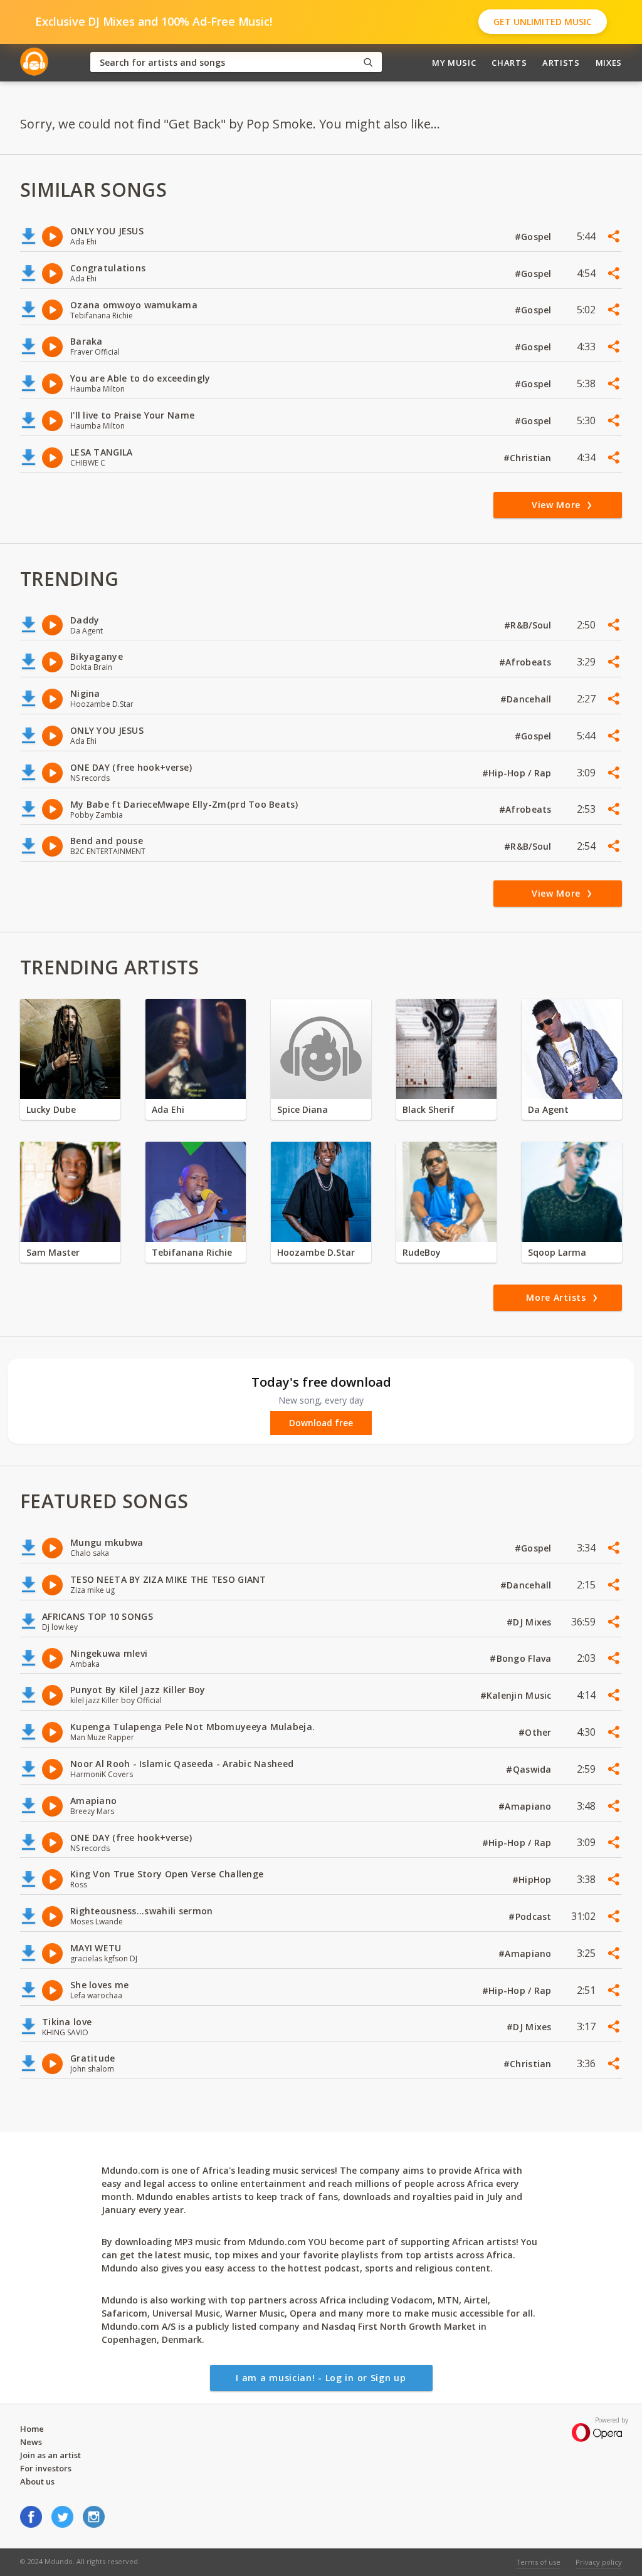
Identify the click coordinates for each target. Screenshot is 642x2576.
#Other (536, 1732)
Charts (509, 63)
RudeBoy (422, 1252)
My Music (454, 63)
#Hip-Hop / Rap (518, 773)
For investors (46, 2468)
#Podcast (531, 1916)
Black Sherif (429, 1109)
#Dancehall (527, 699)
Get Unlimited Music (543, 22)
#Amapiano (526, 1806)
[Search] (368, 62)
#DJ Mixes (530, 1622)
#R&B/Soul (529, 625)
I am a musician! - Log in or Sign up (321, 2378)
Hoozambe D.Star (316, 1252)
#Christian (529, 458)
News (31, 2442)
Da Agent (548, 1109)
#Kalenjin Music (517, 1695)
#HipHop (533, 1880)
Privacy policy (599, 2562)
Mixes (609, 63)
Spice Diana (303, 1109)
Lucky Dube (51, 1109)
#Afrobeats (527, 662)
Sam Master (53, 1252)
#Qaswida (530, 1769)
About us (37, 2481)
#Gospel (534, 237)
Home (32, 2429)
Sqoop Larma (557, 1252)
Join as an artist (50, 2455)
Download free (321, 1423)
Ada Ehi (168, 1109)
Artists (561, 63)
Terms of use (538, 2562)
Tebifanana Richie (192, 1252)
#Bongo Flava (522, 1658)
